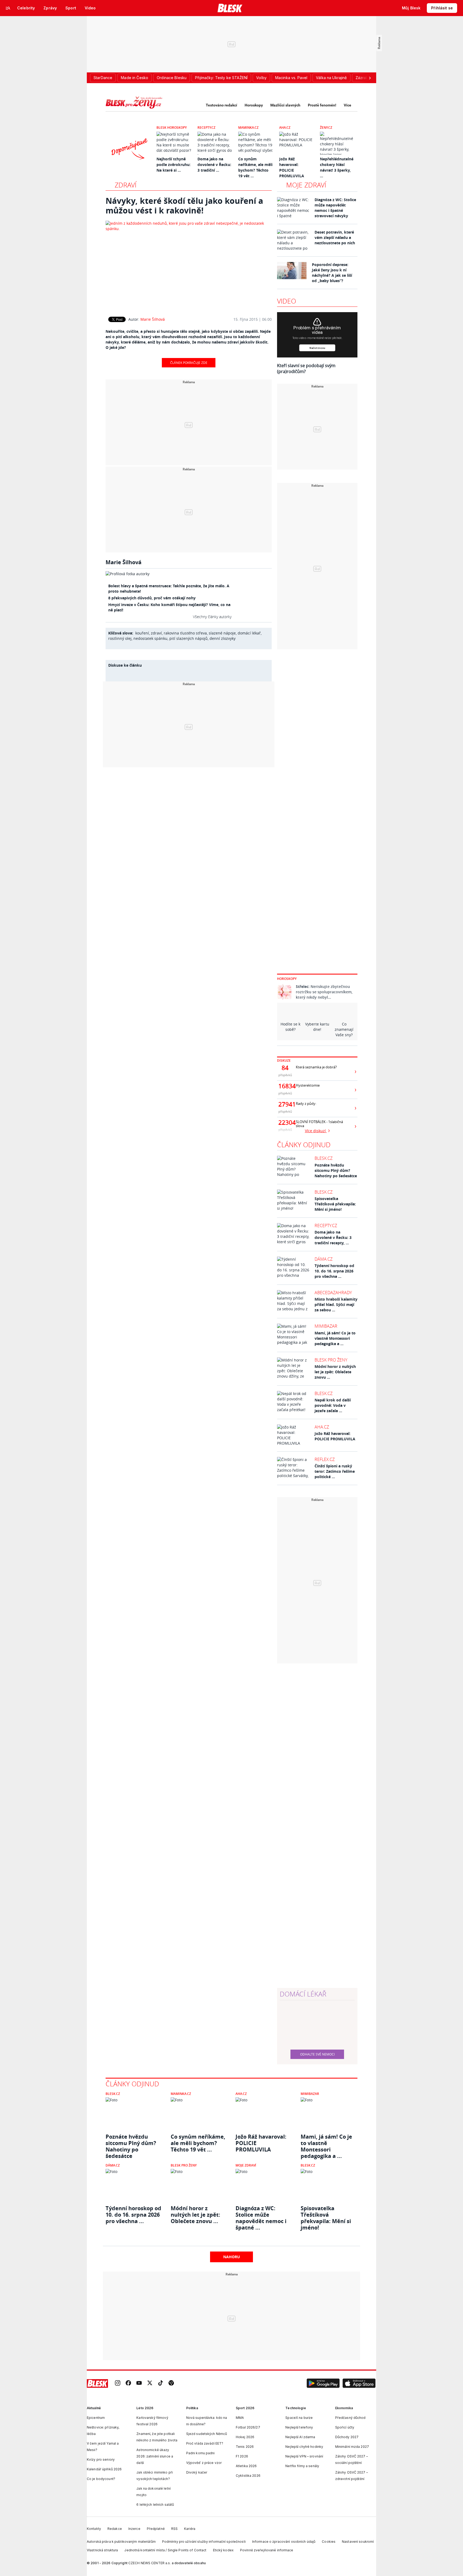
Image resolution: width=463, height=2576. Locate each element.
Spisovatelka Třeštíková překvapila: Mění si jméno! (335, 1204)
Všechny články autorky (212, 617)
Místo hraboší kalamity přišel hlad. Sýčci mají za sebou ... (336, 1304)
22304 (285, 1123)
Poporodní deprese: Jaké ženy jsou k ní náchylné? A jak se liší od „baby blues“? (332, 273)
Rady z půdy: (306, 1104)
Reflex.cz (325, 1459)
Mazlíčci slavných (285, 105)
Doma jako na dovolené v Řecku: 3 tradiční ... (214, 165)
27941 (285, 1104)
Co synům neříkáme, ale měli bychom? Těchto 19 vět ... (198, 2143)
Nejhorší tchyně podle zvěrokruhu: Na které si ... (173, 165)
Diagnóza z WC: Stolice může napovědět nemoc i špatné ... (261, 2215)
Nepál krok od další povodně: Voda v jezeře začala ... (333, 1405)
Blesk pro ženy (331, 1360)
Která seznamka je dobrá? (316, 1067)
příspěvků (285, 1075)
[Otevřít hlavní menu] (8, 8)
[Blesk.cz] (230, 8)
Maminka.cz (248, 128)
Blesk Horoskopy (172, 128)
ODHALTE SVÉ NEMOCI (317, 2054)
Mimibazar (326, 1326)
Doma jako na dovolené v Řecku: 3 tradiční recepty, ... (333, 1237)
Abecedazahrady (333, 1293)
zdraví (156, 633)
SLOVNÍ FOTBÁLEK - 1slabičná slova (319, 1124)
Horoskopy (254, 105)
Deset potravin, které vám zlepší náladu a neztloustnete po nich (335, 237)
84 (285, 1068)
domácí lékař (249, 633)
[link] (118, 2384)
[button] (323, 2383)
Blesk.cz (324, 1158)
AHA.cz (285, 128)
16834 (285, 1086)
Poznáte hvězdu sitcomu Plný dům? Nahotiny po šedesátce (336, 1170)
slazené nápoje (222, 633)
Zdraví (126, 185)
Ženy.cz (326, 128)
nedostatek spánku (150, 638)
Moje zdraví (306, 185)
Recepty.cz (206, 128)
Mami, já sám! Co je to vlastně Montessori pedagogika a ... (335, 1338)
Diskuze (284, 1060)
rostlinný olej (120, 638)
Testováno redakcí (221, 105)
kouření (142, 633)
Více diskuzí (316, 1131)
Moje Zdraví (246, 2165)
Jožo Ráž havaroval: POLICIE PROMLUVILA (335, 1436)
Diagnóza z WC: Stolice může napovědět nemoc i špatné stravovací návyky (335, 208)
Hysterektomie (308, 1085)
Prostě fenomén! (322, 105)
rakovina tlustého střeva (185, 633)
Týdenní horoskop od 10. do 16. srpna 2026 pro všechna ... (334, 1271)
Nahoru (232, 2257)
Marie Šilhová (153, 319)
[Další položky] (370, 78)
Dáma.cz (324, 1259)
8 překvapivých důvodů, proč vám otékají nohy (152, 598)
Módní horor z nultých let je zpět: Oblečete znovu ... (335, 1372)
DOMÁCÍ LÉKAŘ (303, 1994)
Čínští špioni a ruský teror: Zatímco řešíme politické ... (335, 1471)
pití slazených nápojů (188, 638)
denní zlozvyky (223, 638)
